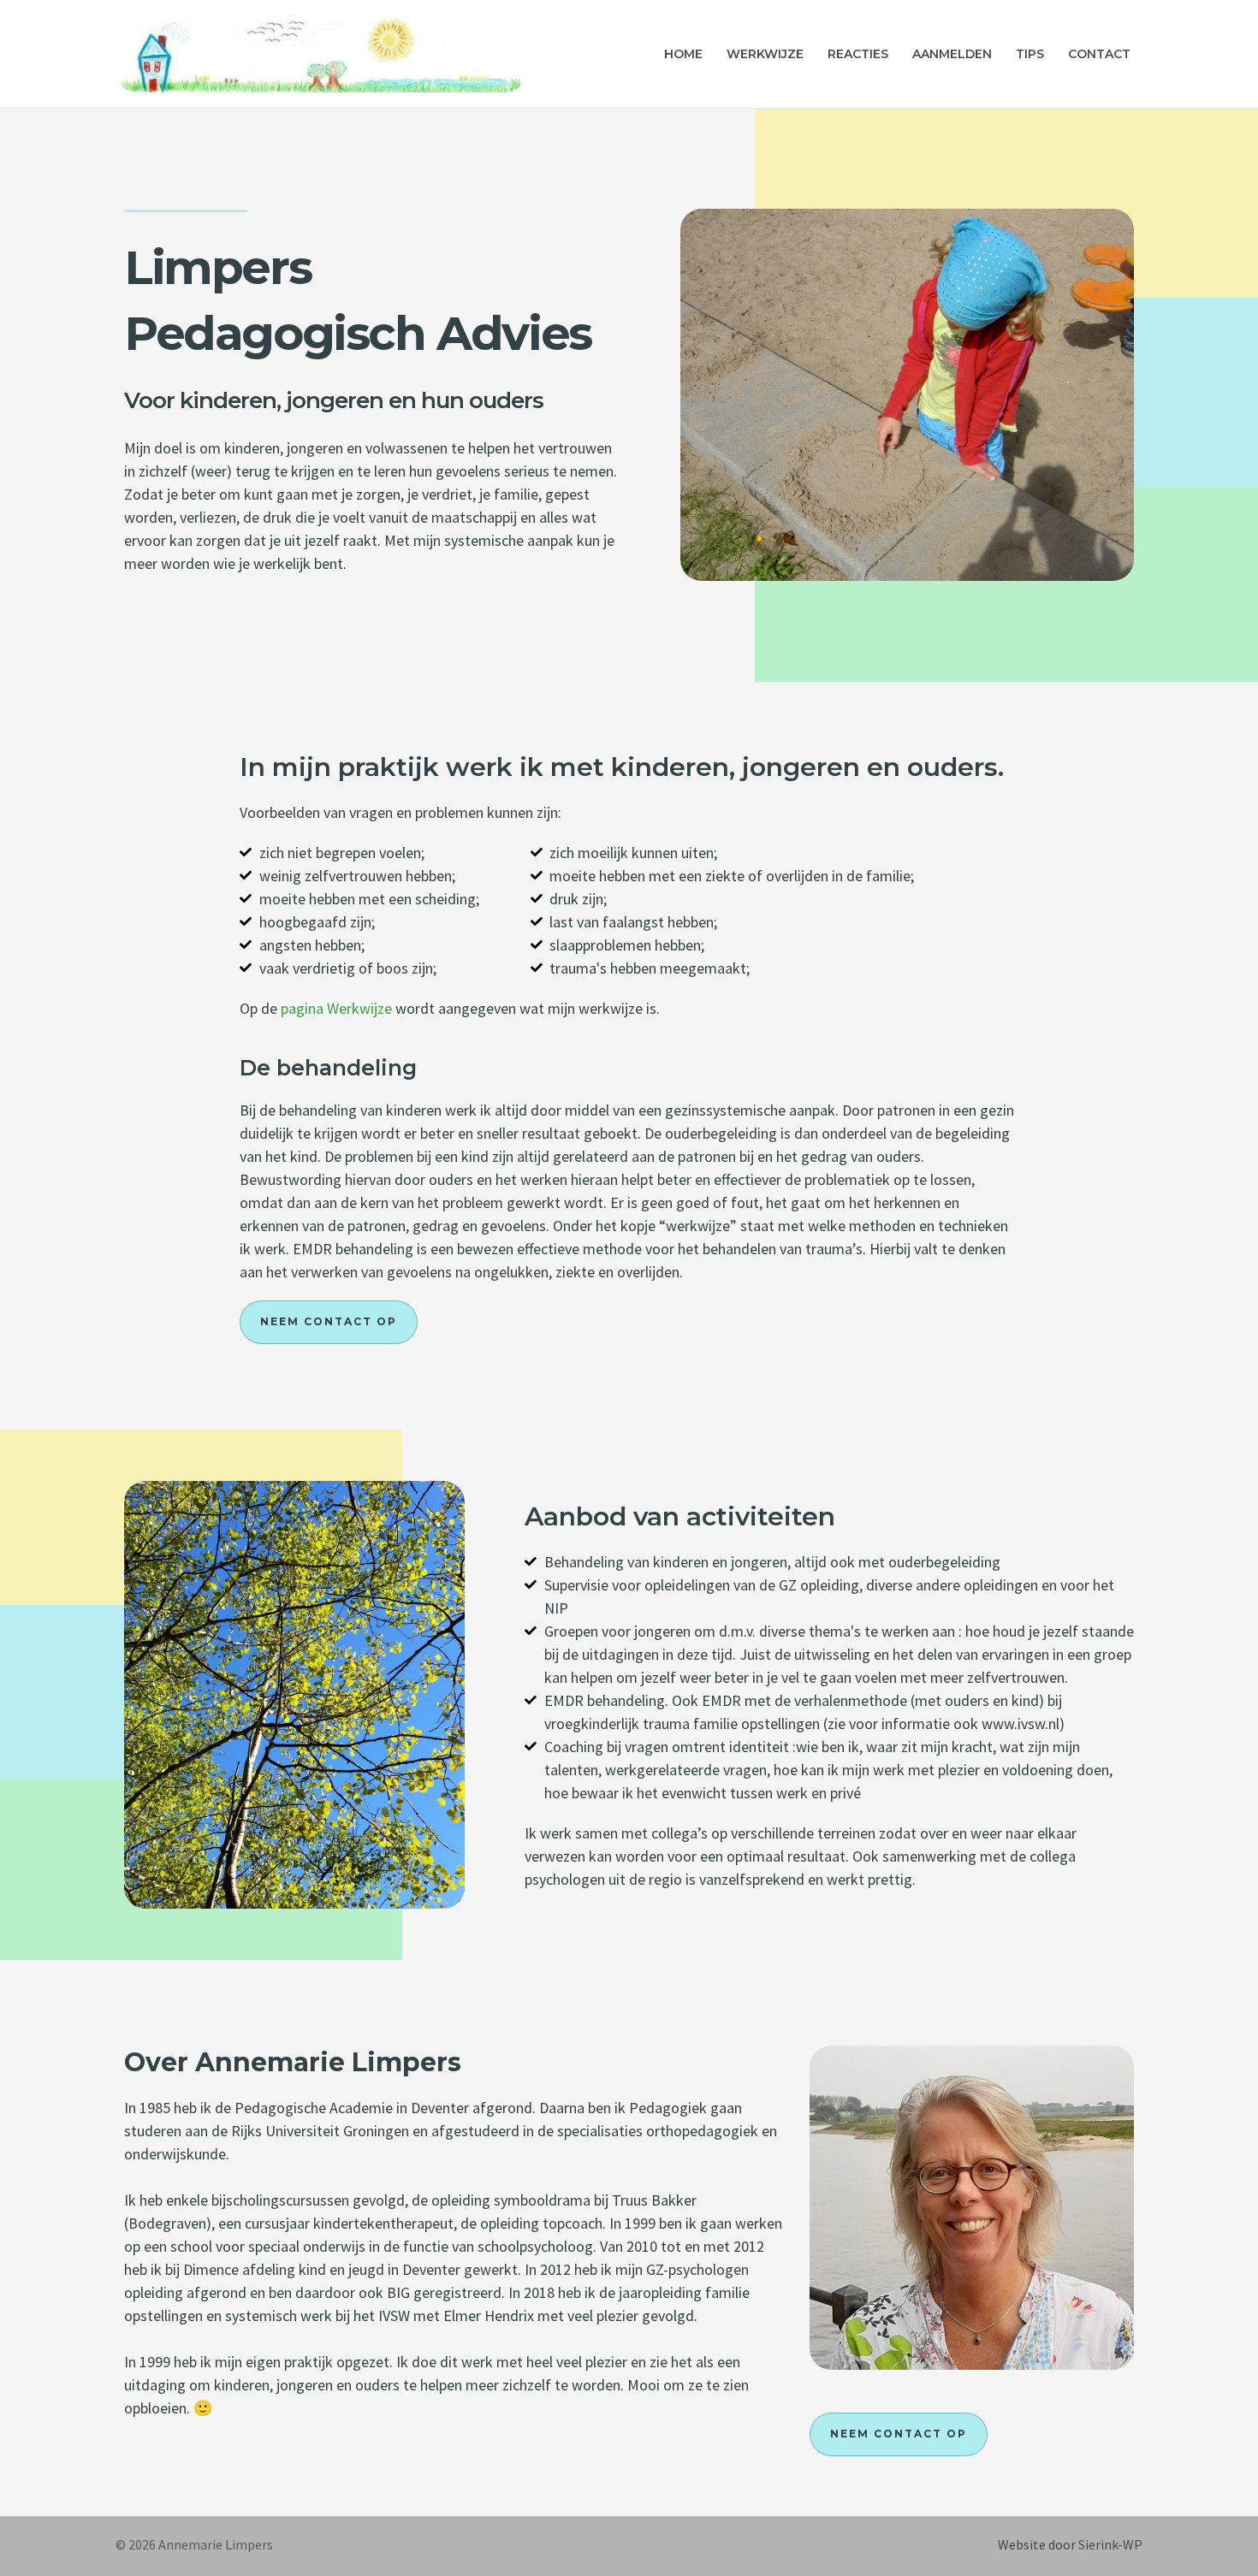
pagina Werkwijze (338, 1008)
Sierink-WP (1110, 2544)
